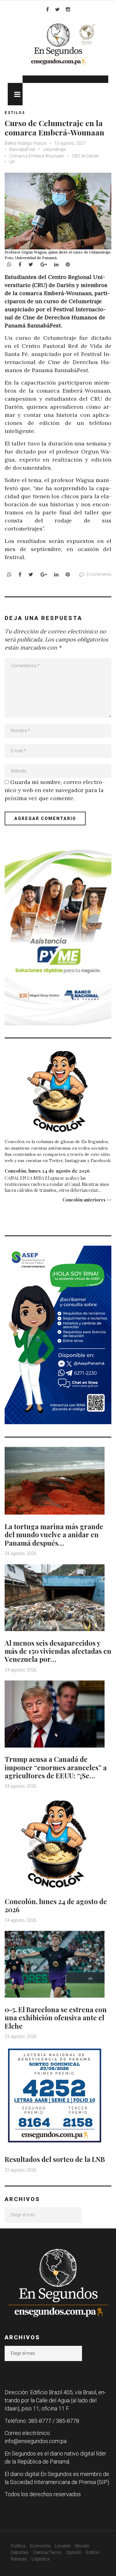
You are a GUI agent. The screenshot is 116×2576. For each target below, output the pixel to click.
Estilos (15, 113)
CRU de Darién (85, 156)
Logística (41, 2559)
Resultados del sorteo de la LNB (55, 2159)
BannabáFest (22, 149)
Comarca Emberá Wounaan (37, 156)
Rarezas (19, 2559)
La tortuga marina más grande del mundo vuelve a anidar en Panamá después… (54, 1535)
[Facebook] (47, 9)
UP (12, 162)
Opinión (74, 2552)
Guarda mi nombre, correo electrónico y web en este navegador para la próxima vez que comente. (55, 790)
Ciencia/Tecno (47, 2552)
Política (18, 2546)
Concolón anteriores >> (87, 1200)
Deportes (20, 2552)
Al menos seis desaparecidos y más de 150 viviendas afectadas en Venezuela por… (58, 1651)
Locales (63, 2546)
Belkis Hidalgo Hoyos (26, 143)
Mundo (82, 2546)
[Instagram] (68, 9)
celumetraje (54, 149)
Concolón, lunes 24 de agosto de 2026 (47, 1171)
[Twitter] (57, 9)
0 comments (99, 574)
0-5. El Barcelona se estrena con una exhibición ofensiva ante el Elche (56, 2018)
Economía (40, 2546)
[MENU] (15, 94)
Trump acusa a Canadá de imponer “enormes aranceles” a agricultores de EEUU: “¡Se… (56, 1767)
